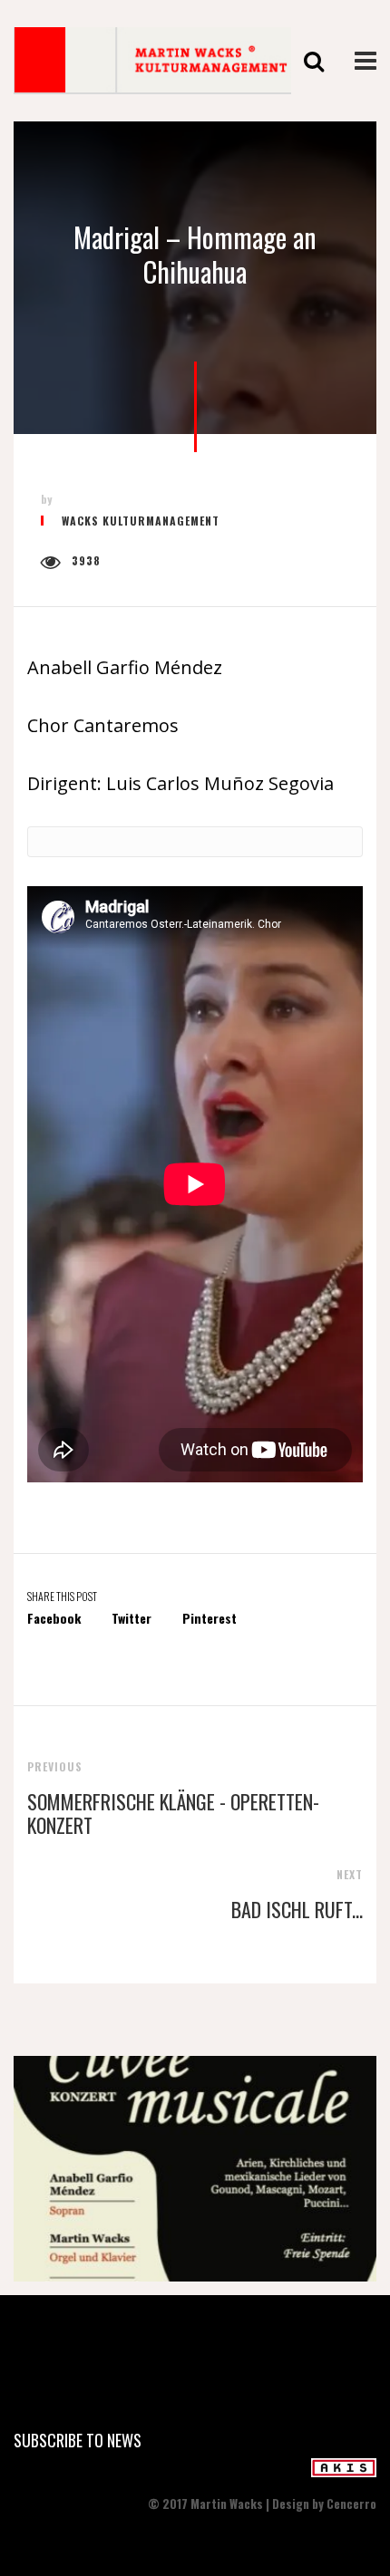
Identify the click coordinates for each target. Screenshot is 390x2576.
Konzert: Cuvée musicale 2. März (195, 2175)
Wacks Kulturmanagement (141, 521)
